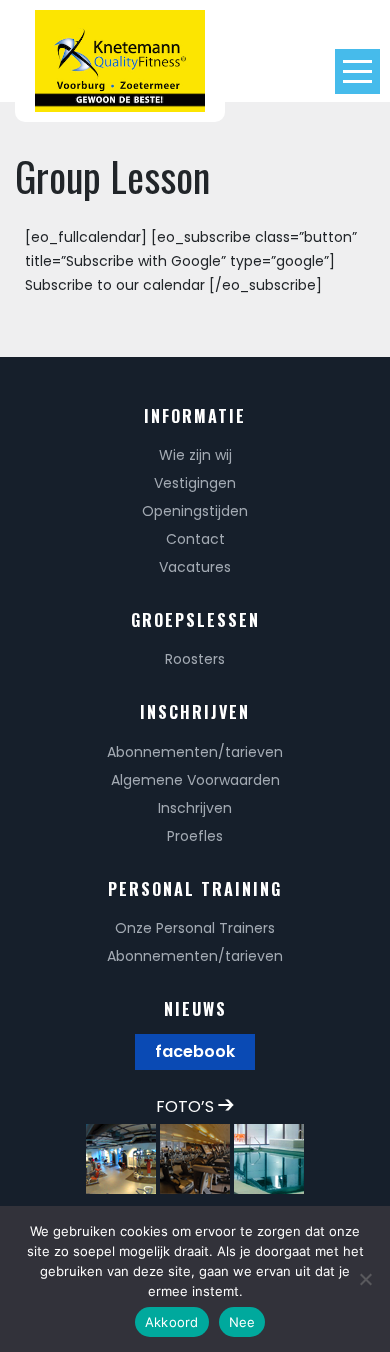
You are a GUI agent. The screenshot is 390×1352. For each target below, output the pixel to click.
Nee (242, 1322)
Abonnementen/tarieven (195, 752)
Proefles (195, 836)
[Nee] (365, 1279)
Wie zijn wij (195, 455)
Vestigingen (195, 483)
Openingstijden (195, 511)
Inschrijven (195, 808)
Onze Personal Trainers (195, 928)
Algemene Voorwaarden (195, 780)
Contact (195, 539)
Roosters (195, 659)
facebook (195, 1051)
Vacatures (195, 567)
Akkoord (172, 1322)
